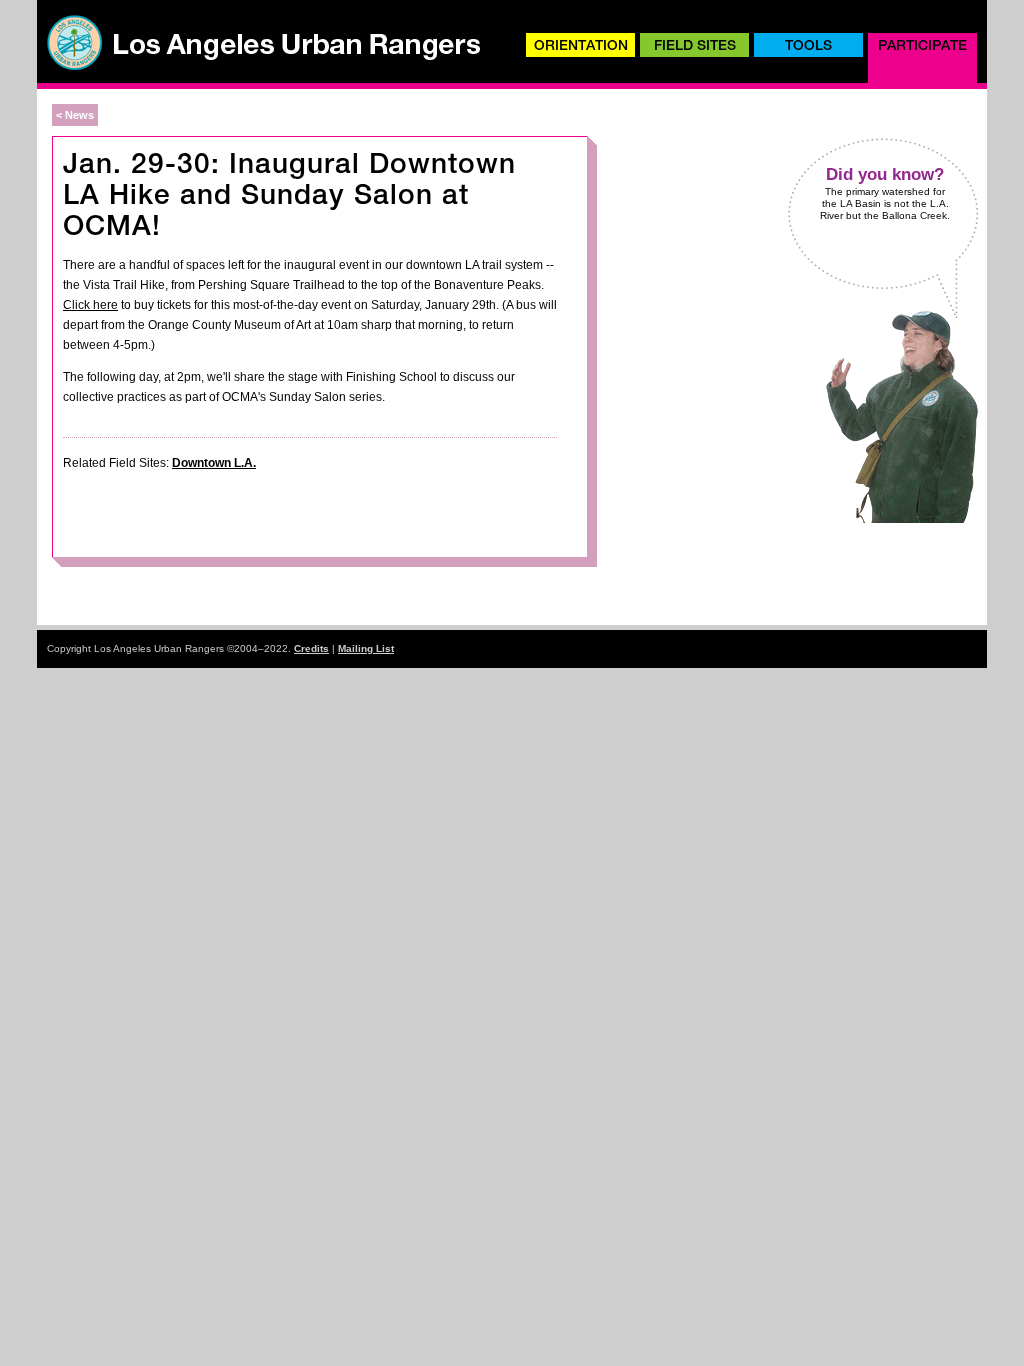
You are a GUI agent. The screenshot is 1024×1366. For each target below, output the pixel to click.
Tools (808, 45)
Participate (922, 45)
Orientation (581, 45)
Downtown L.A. (214, 463)
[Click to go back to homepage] (262, 66)
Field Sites (695, 45)
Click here (90, 305)
